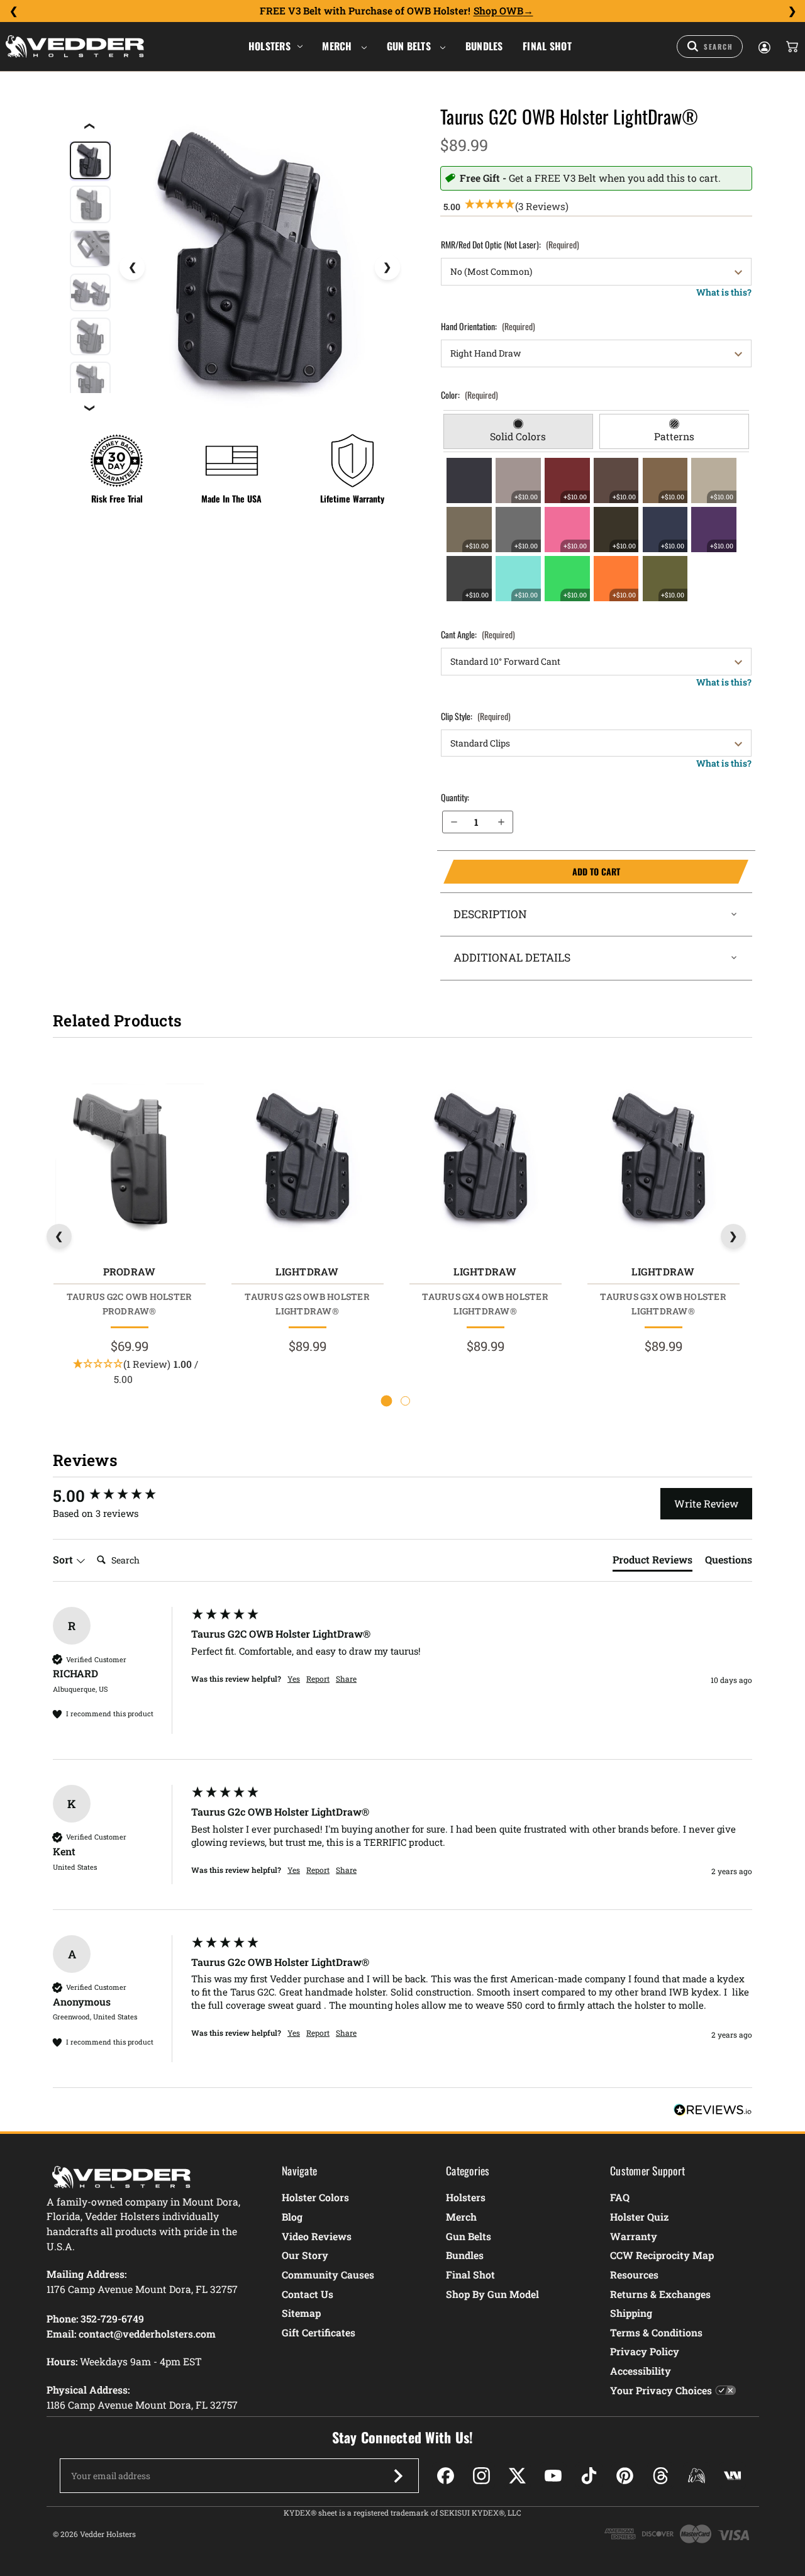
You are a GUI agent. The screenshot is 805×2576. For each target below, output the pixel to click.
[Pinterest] (625, 2476)
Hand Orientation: (488, 326)
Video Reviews (317, 2236)
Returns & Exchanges (660, 2294)
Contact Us (308, 2294)
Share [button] (346, 1679)
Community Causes (328, 2274)
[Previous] (13, 11)
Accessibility (641, 2371)
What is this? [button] (724, 292)
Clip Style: (476, 716)
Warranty (634, 2236)
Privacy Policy (645, 2351)
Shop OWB (498, 11)
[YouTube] (553, 2476)
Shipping (631, 2313)
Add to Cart (531, 872)
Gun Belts (410, 46)
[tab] (518, 431)
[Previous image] (132, 267)
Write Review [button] (706, 1503)
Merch (338, 46)
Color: (469, 395)
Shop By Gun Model (492, 2294)
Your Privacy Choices (661, 2390)
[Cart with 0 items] (791, 47)
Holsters (269, 46)
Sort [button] (64, 1559)
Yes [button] (294, 1679)
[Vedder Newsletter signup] (398, 2476)
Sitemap (301, 2313)
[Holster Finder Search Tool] (710, 47)
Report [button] (318, 1679)
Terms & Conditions (656, 2332)
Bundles (484, 46)
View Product (129, 1160)
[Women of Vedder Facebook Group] (697, 2476)
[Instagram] (481, 2476)
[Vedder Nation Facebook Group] (732, 2476)
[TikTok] (589, 2476)
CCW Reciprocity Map (662, 2255)
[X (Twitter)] (517, 2476)
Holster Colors (315, 2197)
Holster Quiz (639, 2217)
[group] (119, 1496)
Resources (634, 2274)
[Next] (792, 11)
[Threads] (661, 2476)
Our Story (305, 2255)
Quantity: (455, 797)
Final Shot (547, 46)
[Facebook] (446, 2476)
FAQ (620, 2197)
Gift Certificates (319, 2332)
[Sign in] (763, 47)
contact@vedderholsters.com (147, 2334)
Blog (292, 2217)
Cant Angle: (478, 634)
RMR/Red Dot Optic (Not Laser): (510, 244)
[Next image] (387, 267)
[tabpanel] (597, 530)
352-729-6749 (112, 2318)
